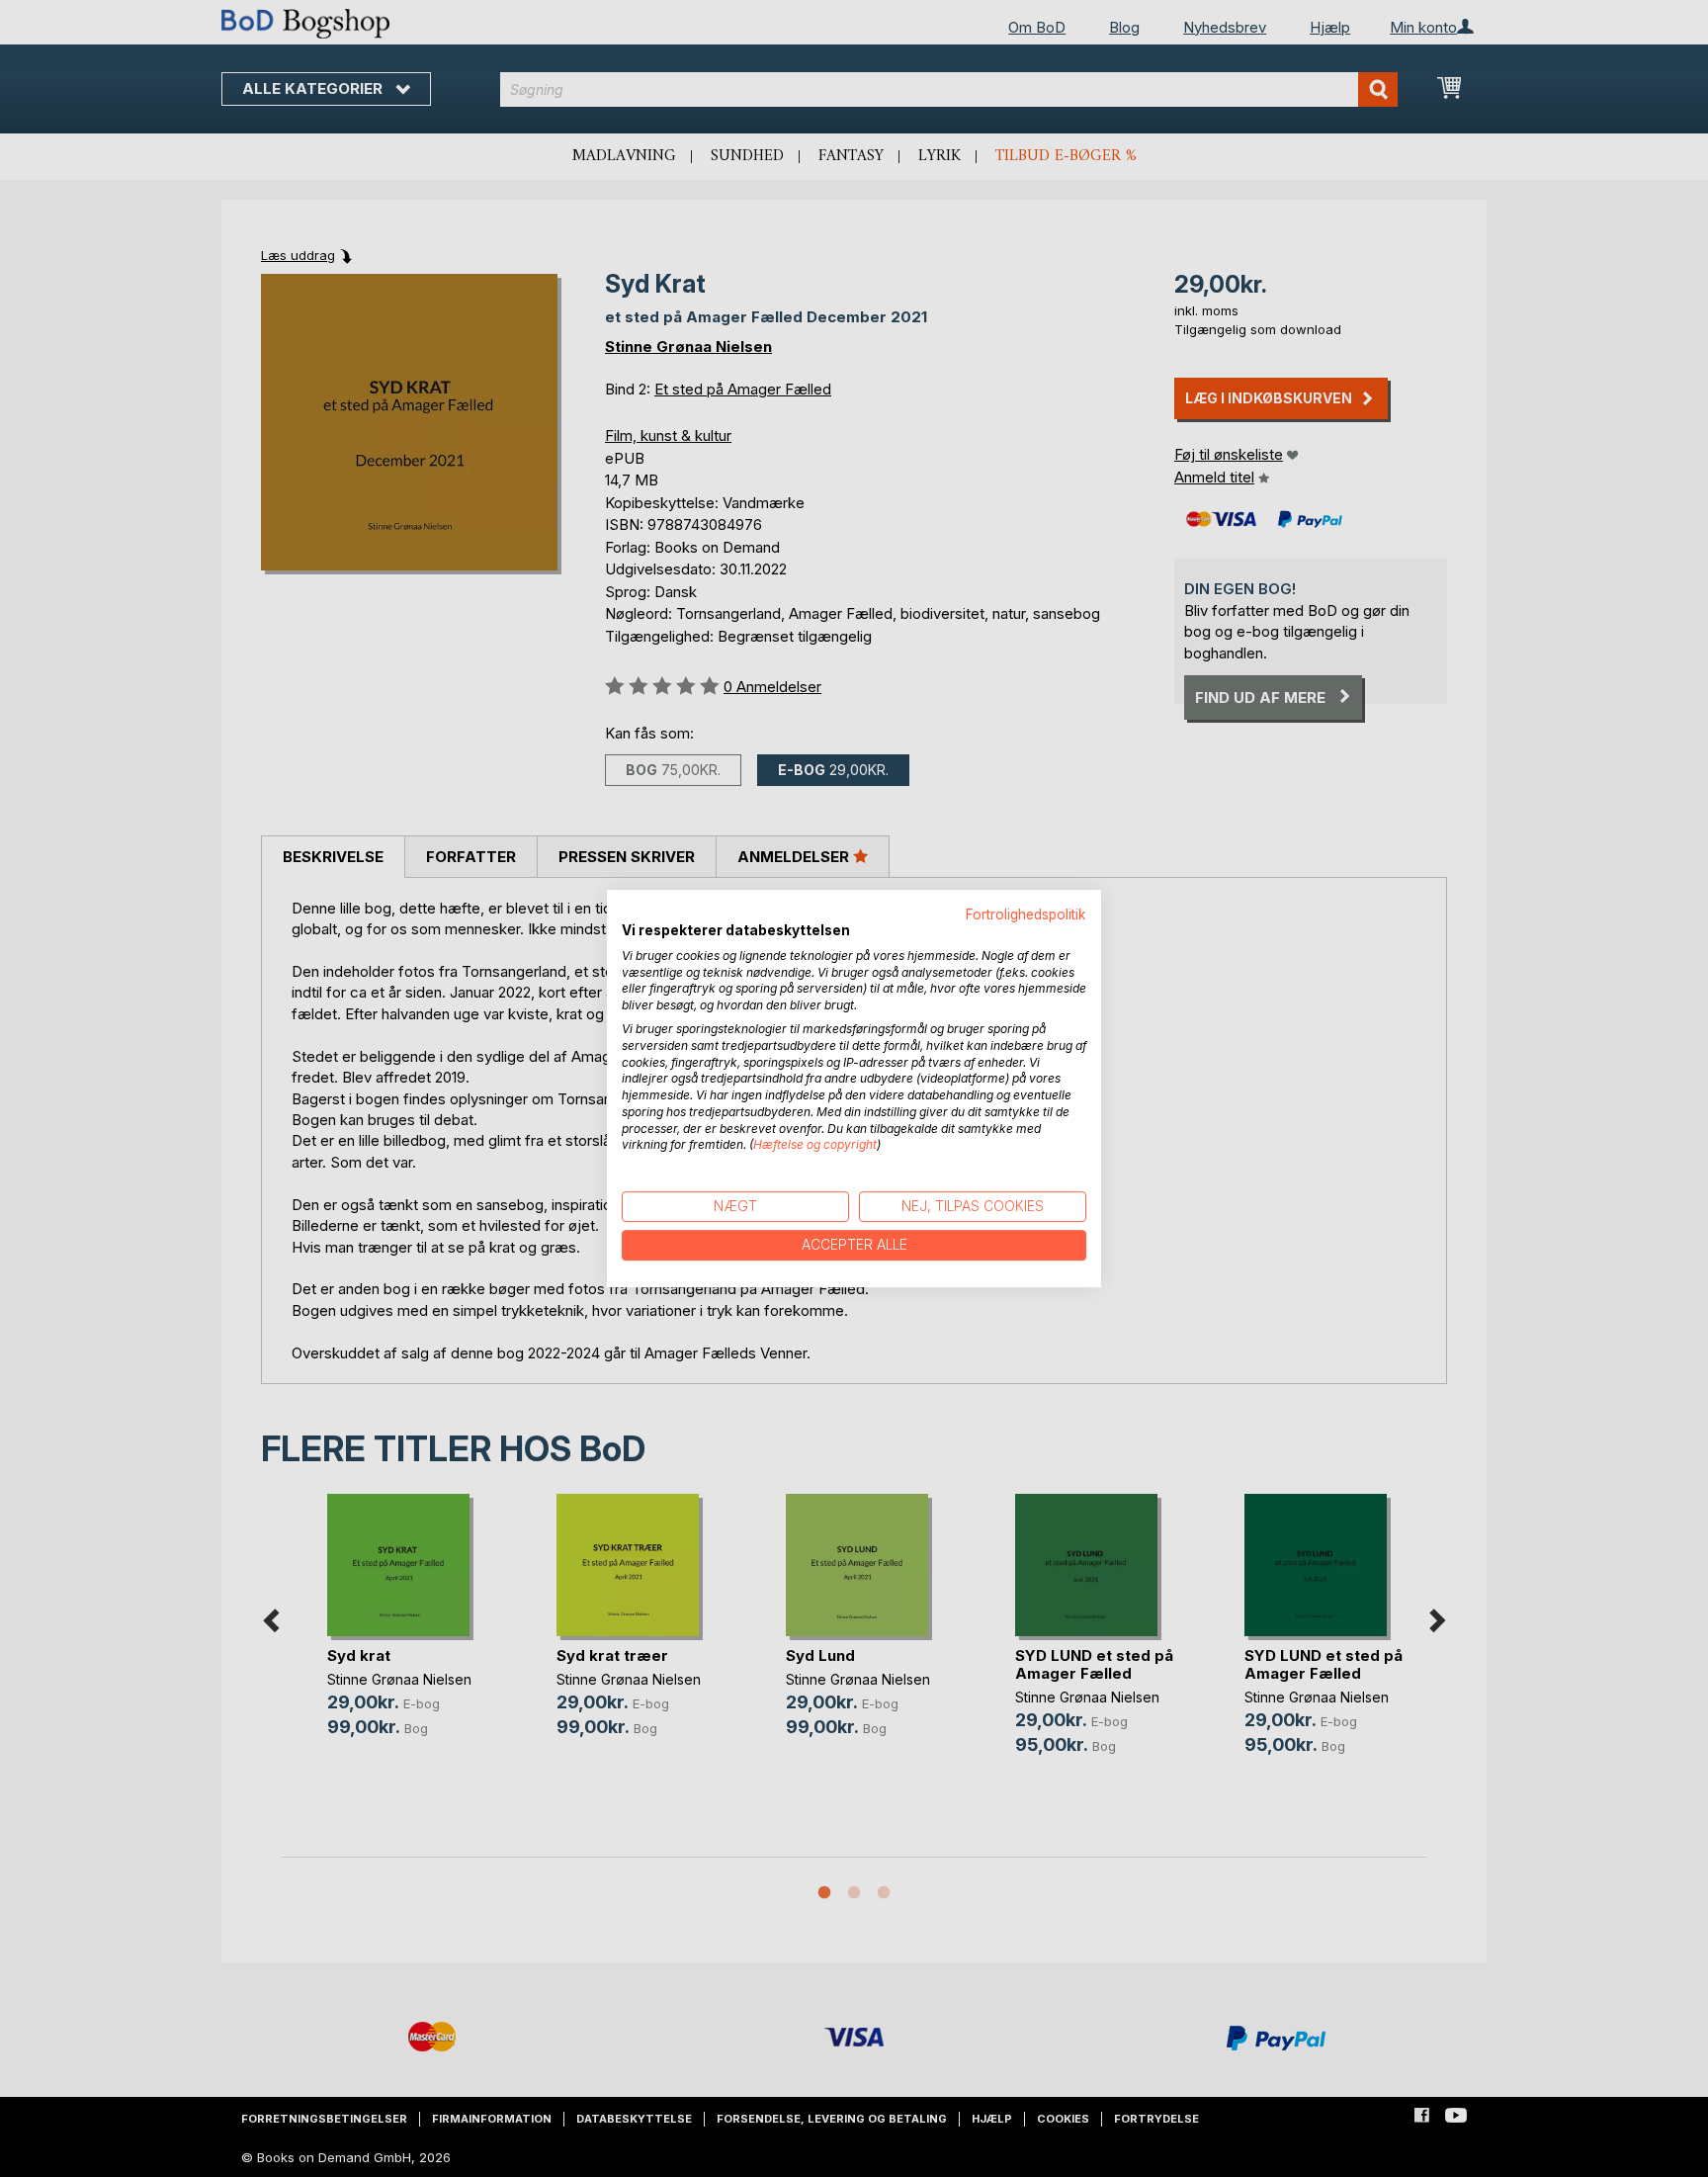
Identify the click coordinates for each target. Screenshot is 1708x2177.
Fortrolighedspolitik (1026, 914)
